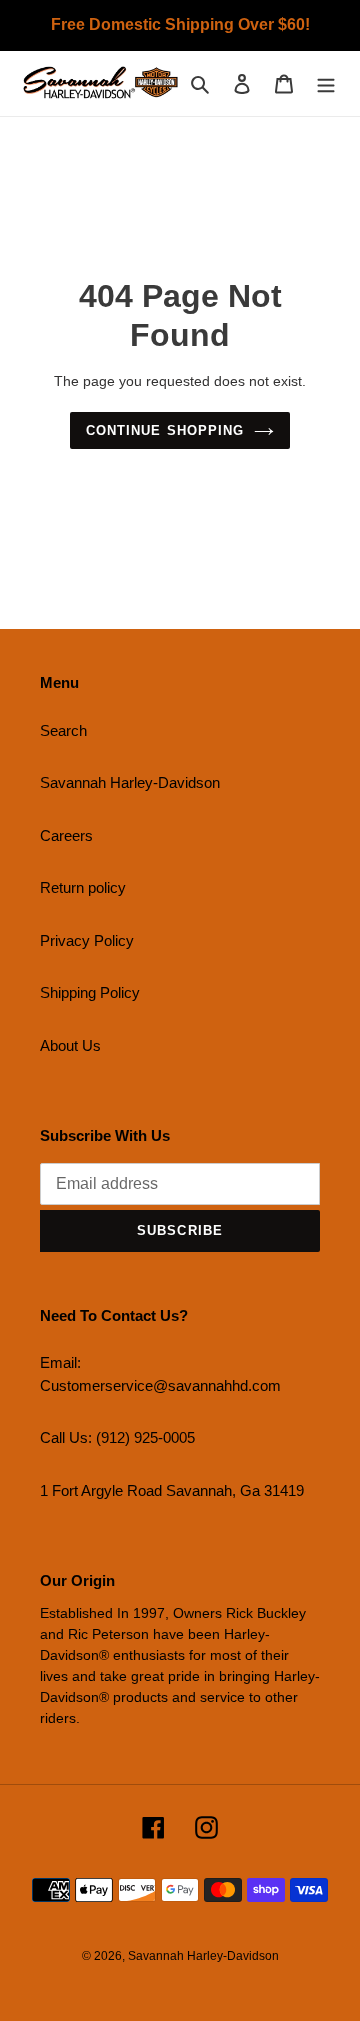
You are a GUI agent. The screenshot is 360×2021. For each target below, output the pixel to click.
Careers (66, 835)
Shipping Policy (90, 992)
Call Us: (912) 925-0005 (117, 1437)
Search (63, 730)
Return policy (83, 887)
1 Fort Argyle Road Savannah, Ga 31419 (172, 1490)
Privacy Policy (87, 940)
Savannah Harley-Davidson (130, 782)
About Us (70, 1045)
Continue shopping (165, 430)
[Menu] (326, 83)
